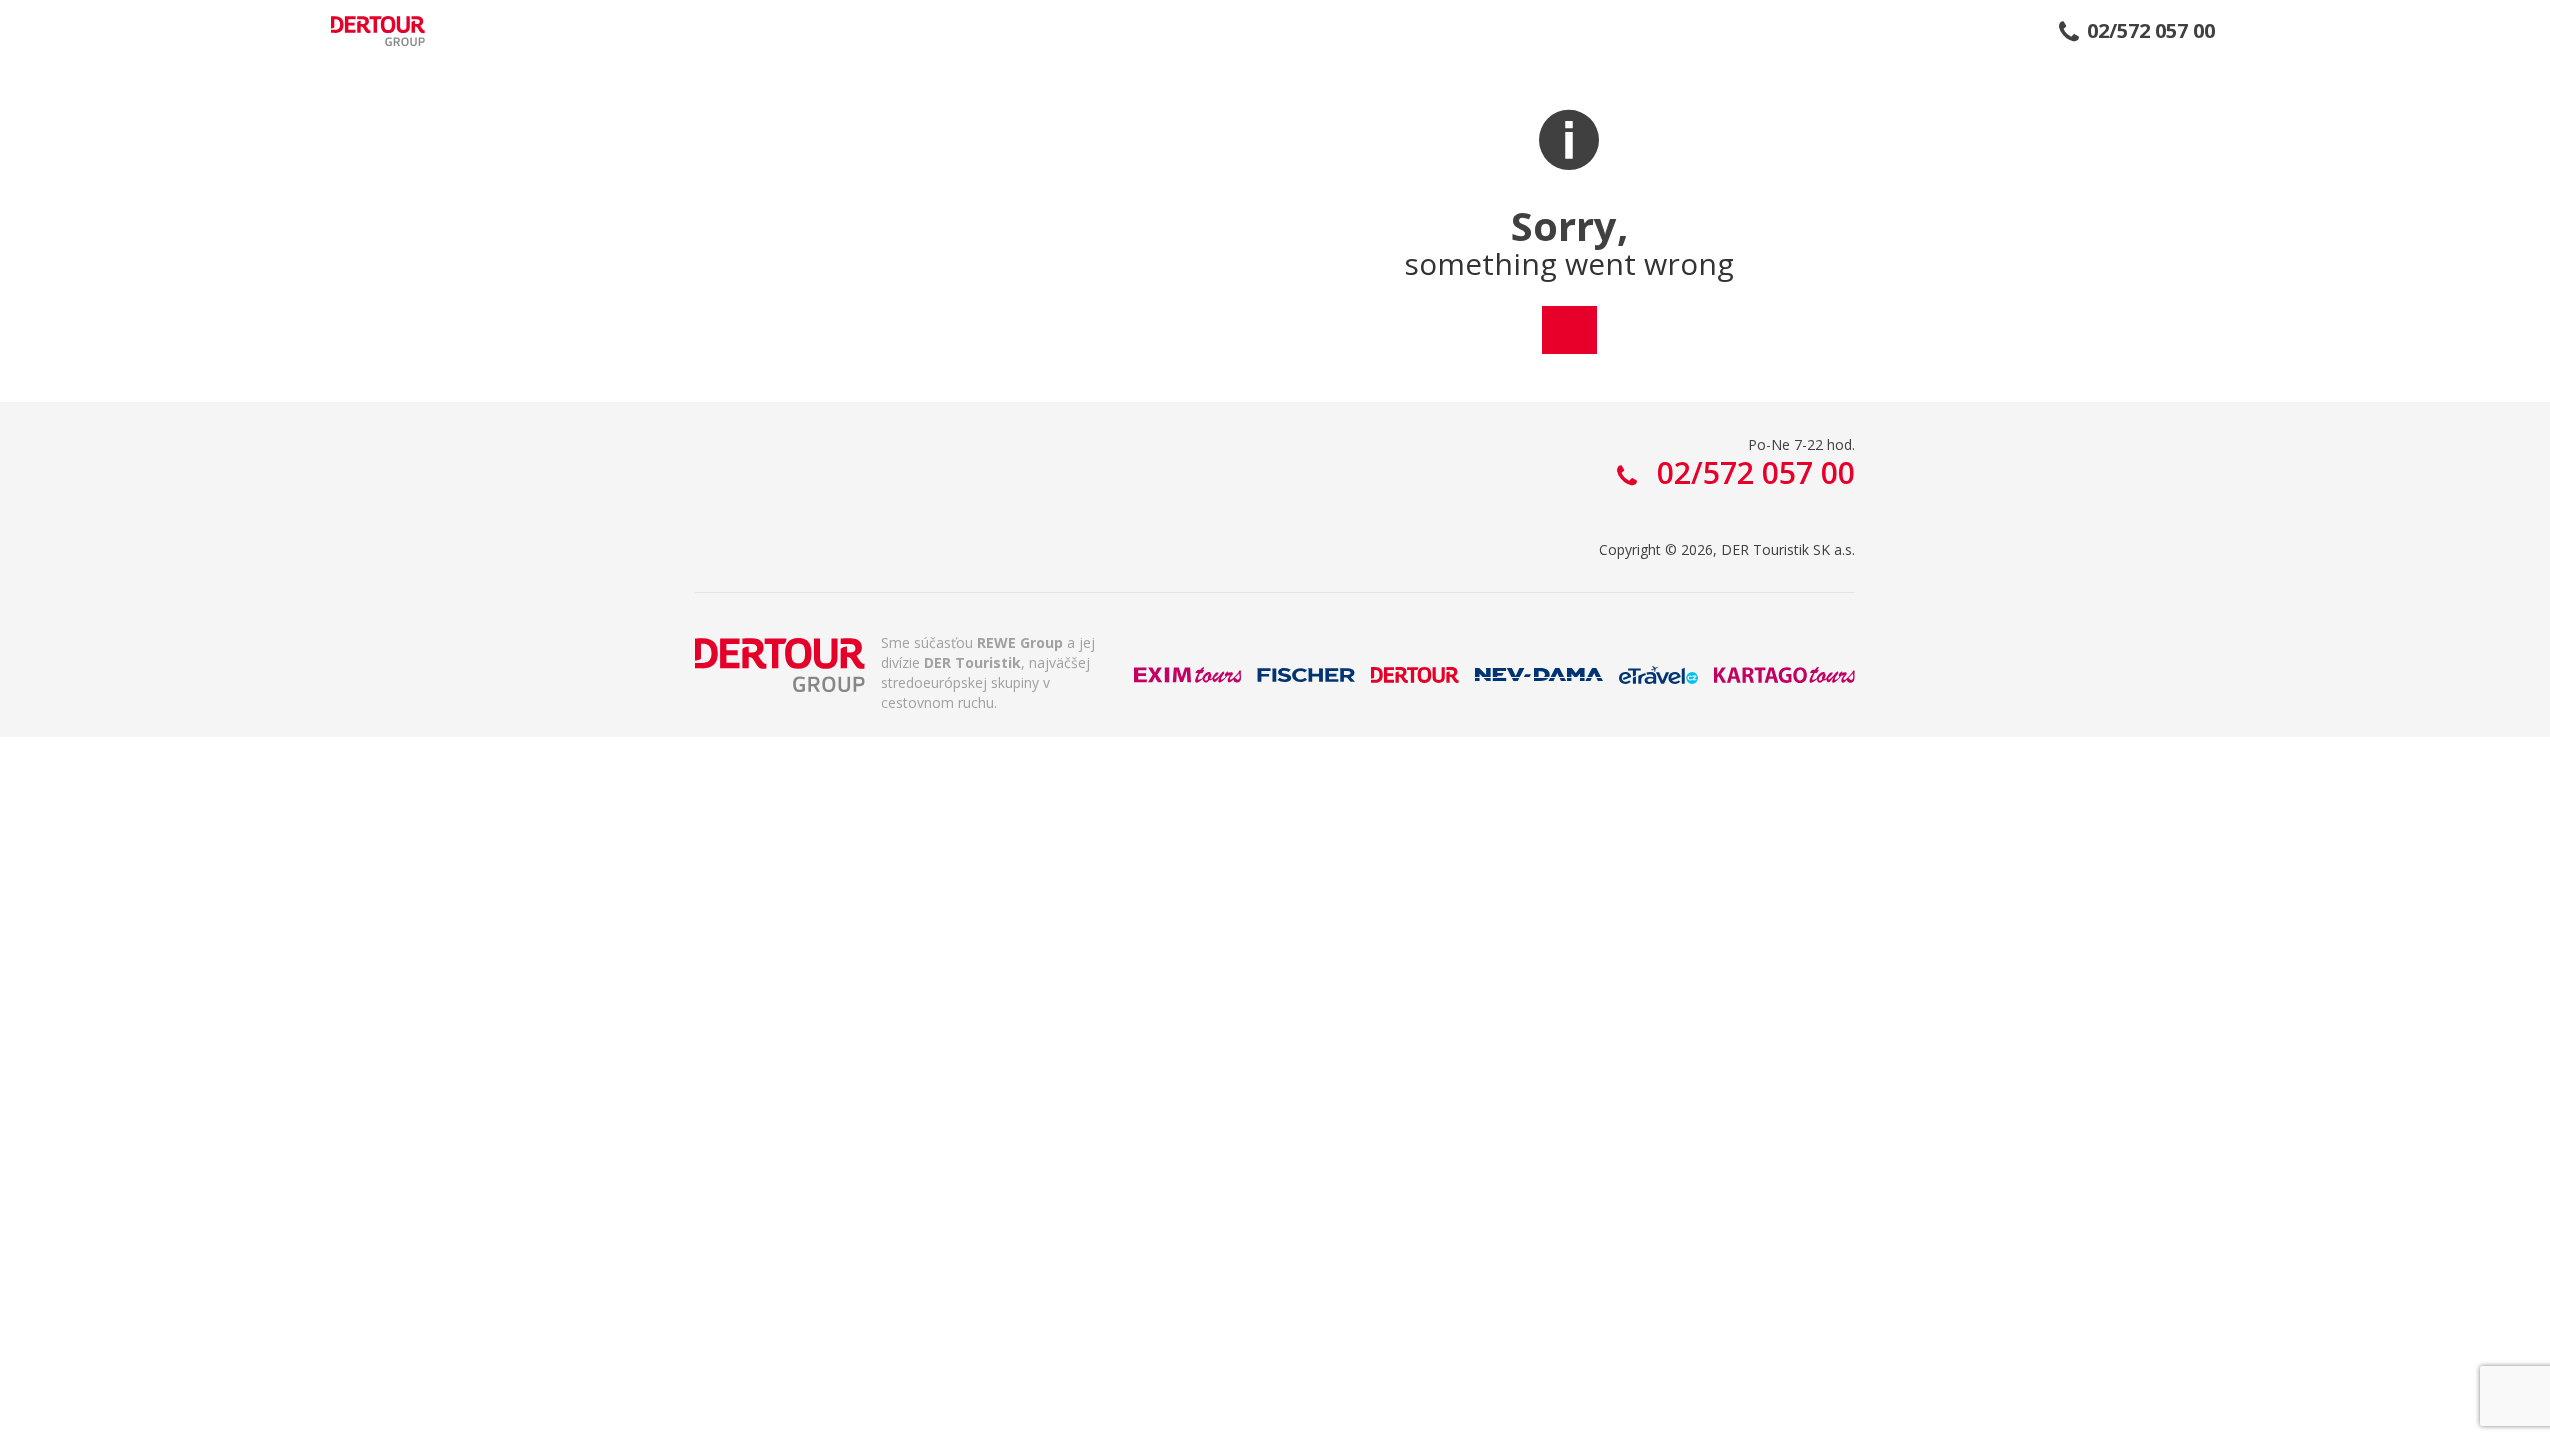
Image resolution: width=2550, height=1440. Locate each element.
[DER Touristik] (780, 665)
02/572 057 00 (2151, 31)
